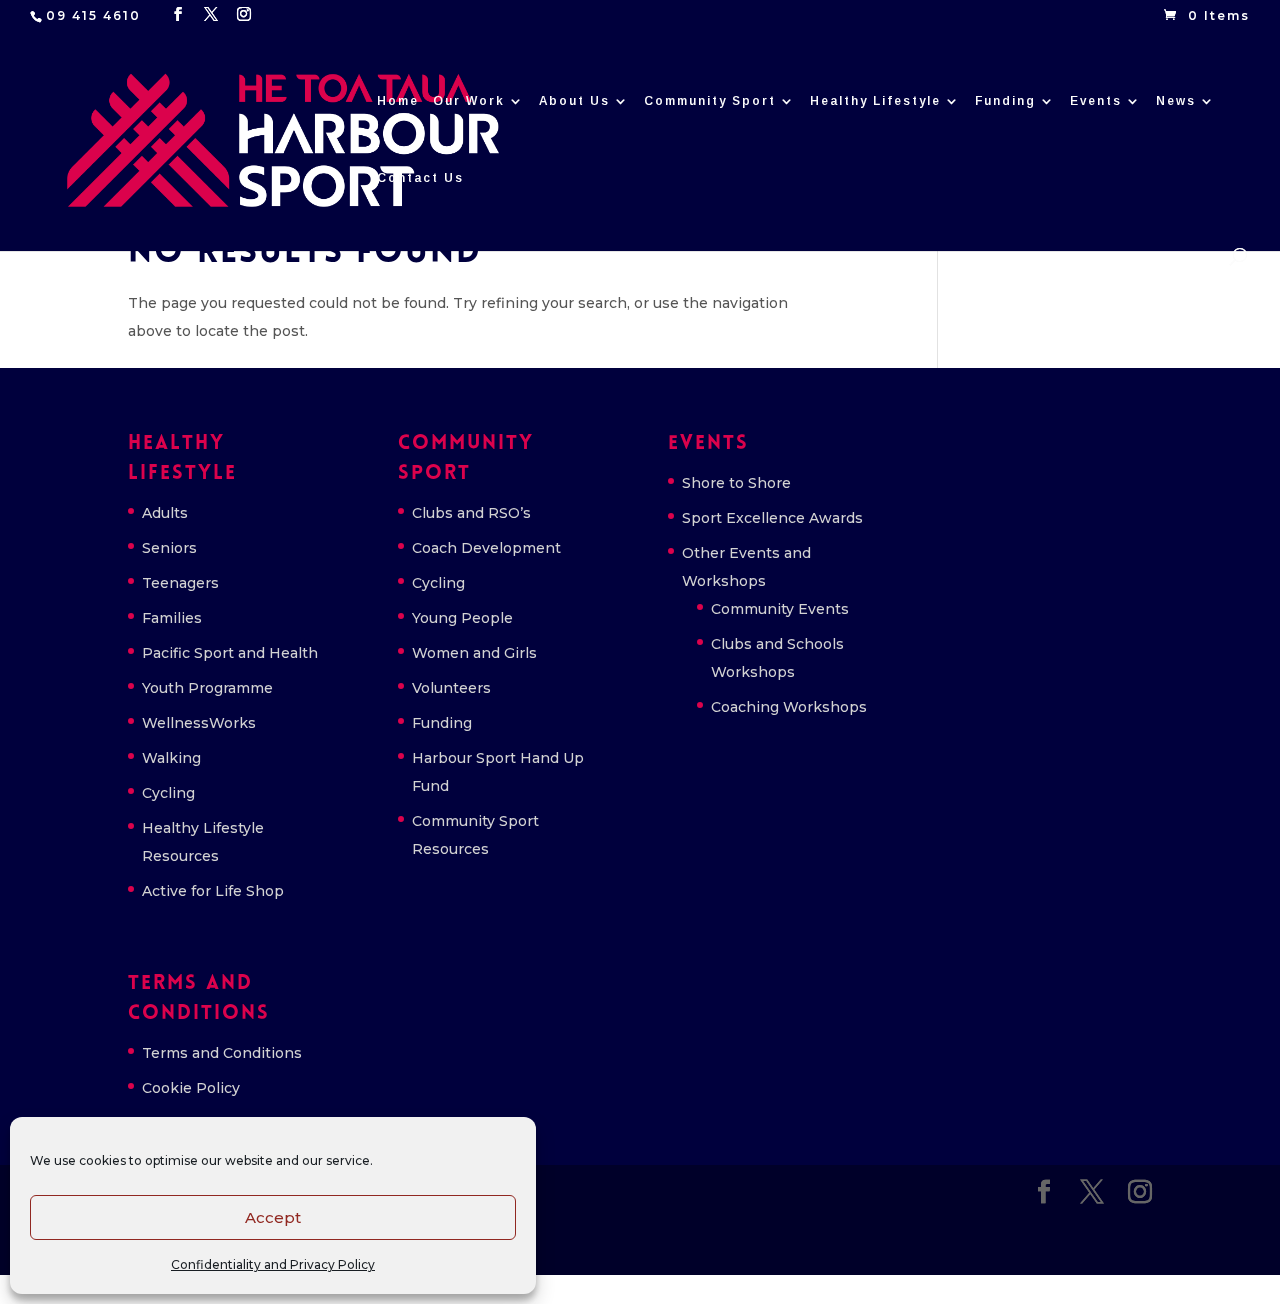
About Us (574, 101)
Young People (462, 618)
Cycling (168, 793)
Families (172, 618)
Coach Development (486, 548)
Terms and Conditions (222, 1053)
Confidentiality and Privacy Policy (273, 1264)
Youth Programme (207, 688)
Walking (171, 758)
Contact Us (420, 178)
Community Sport (710, 101)
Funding (1005, 101)
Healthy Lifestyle (875, 101)
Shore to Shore (736, 483)
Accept (273, 1217)
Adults (165, 513)
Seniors (169, 548)
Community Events (780, 609)
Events (1096, 101)
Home (398, 101)
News (1176, 101)
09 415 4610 (93, 15)
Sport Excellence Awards (772, 518)
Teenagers (180, 583)
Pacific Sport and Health (230, 653)
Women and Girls (474, 653)
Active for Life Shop (213, 891)
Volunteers (451, 688)
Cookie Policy (191, 1088)
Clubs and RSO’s (471, 513)
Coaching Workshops (789, 707)
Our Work (469, 101)
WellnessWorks (199, 723)
